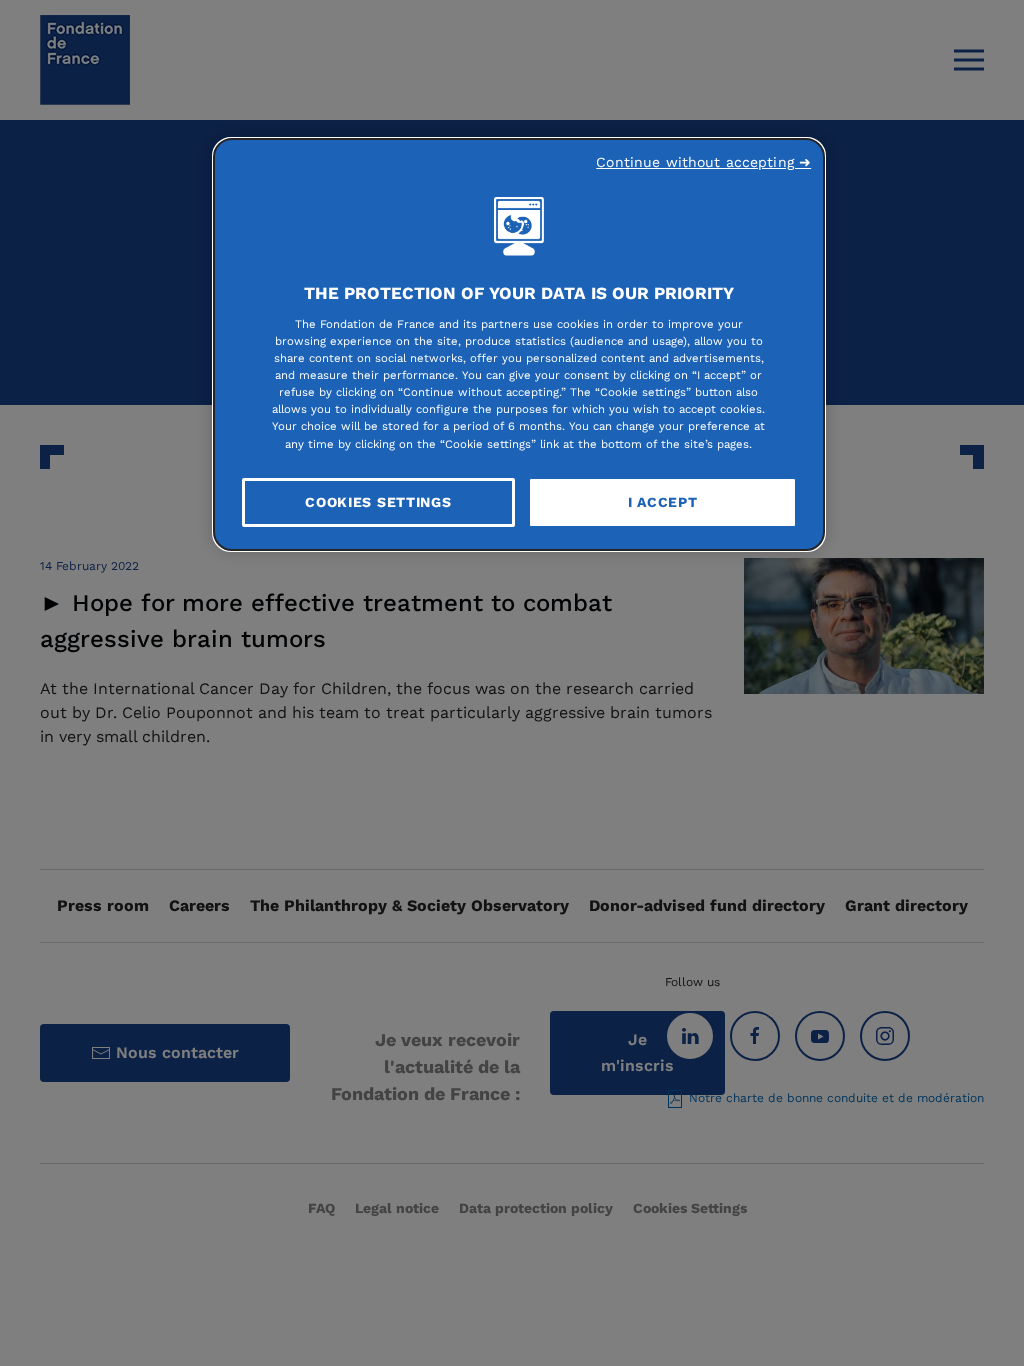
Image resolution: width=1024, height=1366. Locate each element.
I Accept (663, 502)
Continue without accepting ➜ (703, 162)
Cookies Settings (378, 502)
